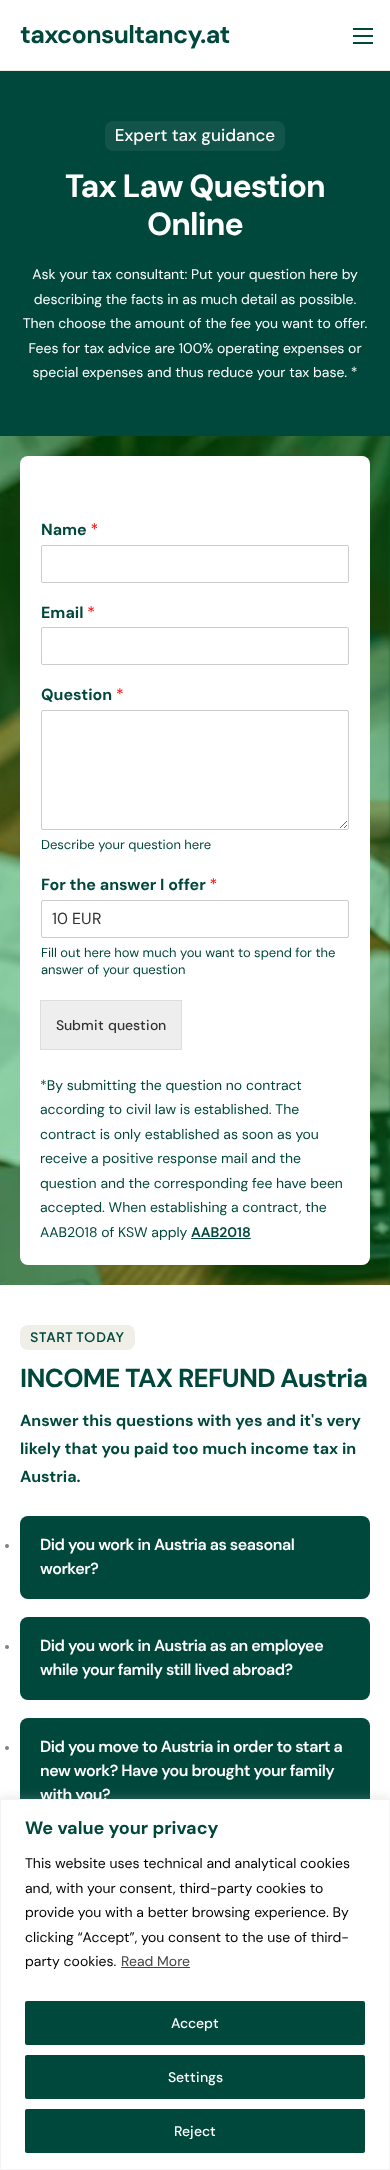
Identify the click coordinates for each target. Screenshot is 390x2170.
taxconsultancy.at (125, 34)
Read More (155, 1962)
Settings (195, 2077)
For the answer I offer (129, 885)
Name (69, 530)
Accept (195, 2023)
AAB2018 (221, 1233)
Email (68, 613)
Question (82, 695)
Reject (195, 2131)
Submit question (111, 1025)
